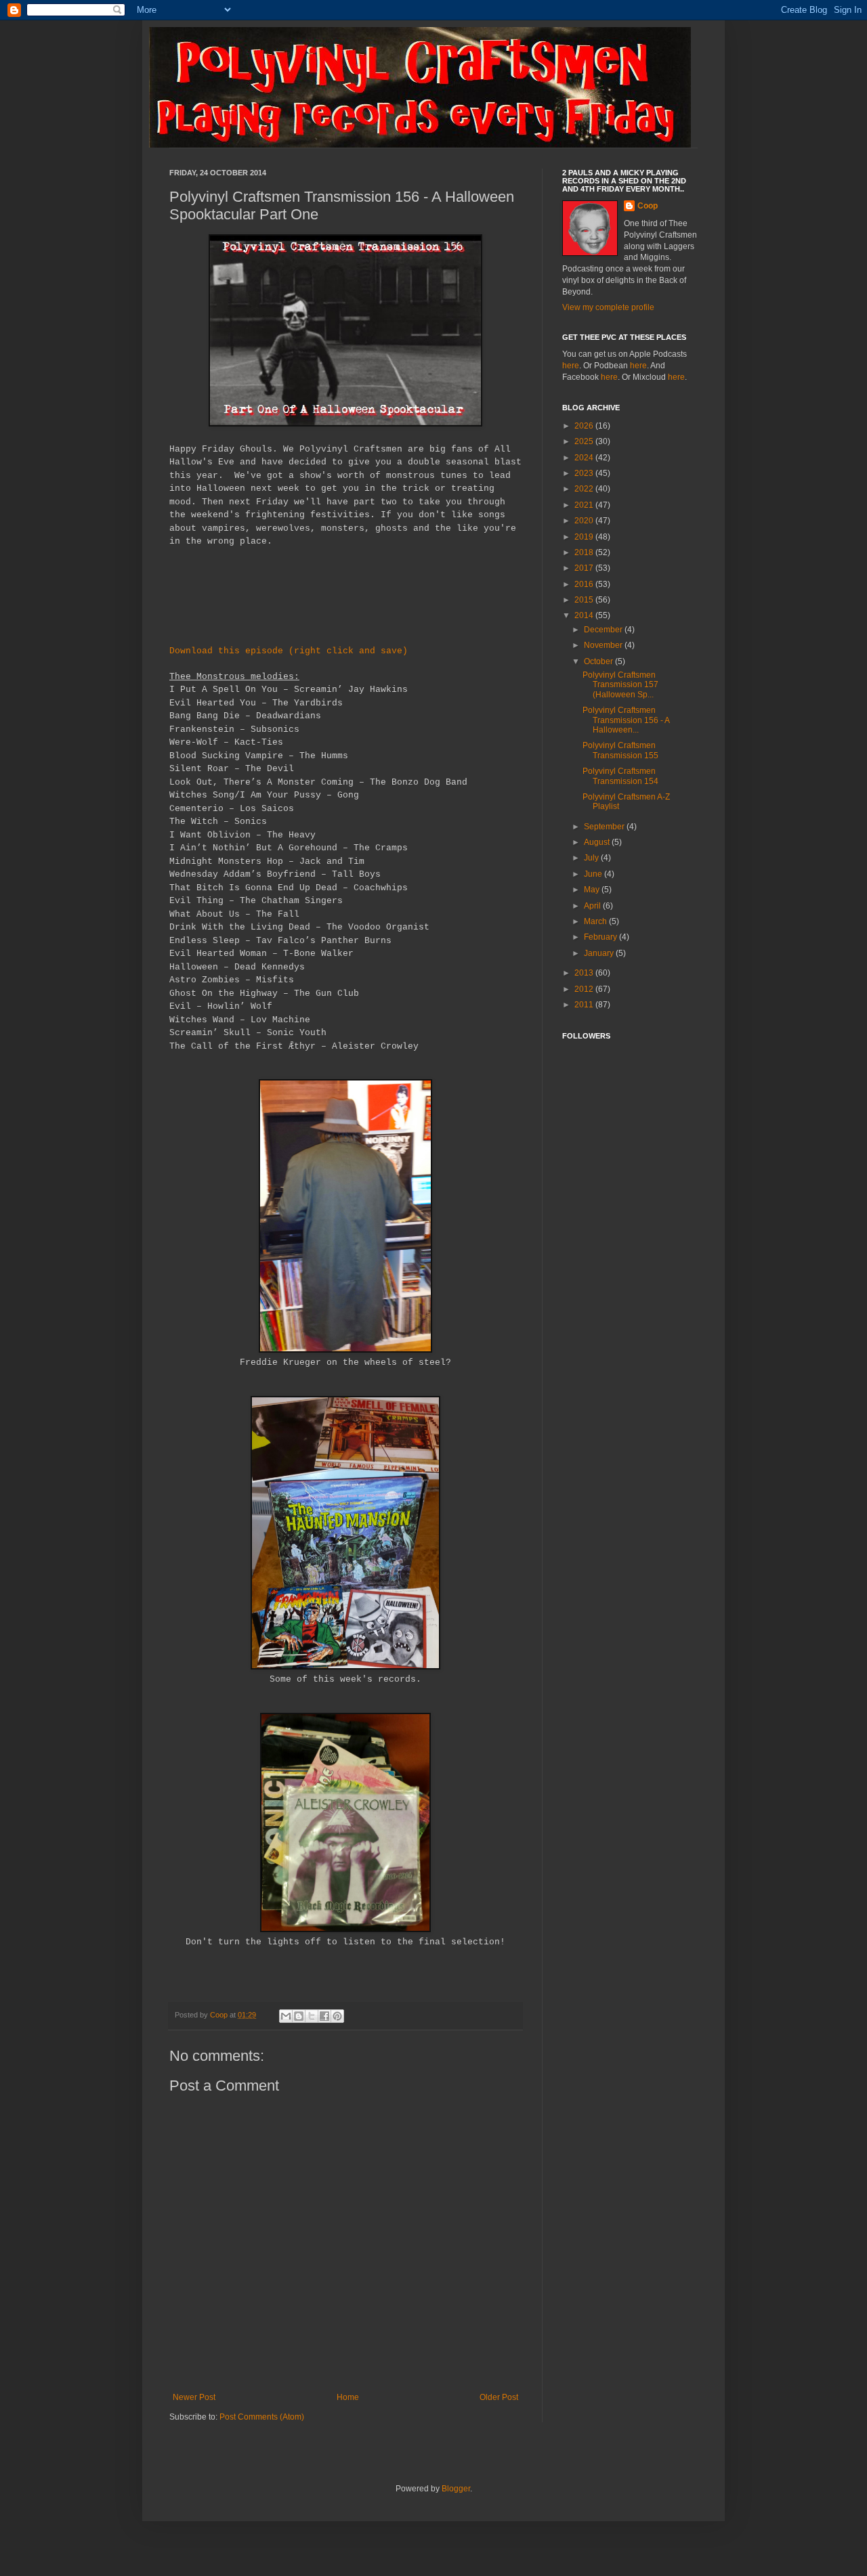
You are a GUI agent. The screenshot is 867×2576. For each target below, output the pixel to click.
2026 (585, 426)
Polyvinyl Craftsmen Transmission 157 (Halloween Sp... (620, 685)
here (571, 366)
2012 (585, 989)
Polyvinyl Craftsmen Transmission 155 (620, 750)
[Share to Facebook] (324, 2016)
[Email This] (286, 2016)
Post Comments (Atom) (262, 2417)
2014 (585, 615)
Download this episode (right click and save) (289, 651)
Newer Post (194, 2397)
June (594, 874)
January (600, 953)
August (598, 842)
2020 (585, 521)
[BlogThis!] (299, 2016)
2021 (585, 505)
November (604, 645)
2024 (585, 458)
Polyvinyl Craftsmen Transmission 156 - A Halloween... (626, 720)
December (604, 630)
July (592, 858)
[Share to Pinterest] (337, 2016)
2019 (585, 537)
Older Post (499, 2397)
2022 (585, 489)
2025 (585, 441)
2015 (585, 600)
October (599, 661)
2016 (585, 584)
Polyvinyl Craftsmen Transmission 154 (620, 776)
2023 (585, 473)
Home (348, 2397)
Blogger (456, 2489)
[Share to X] (312, 2016)
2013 (585, 973)
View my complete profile (608, 307)
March (596, 921)
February (601, 937)
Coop (220, 2015)
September (605, 827)
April (593, 906)
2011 (585, 1005)
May (593, 890)
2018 (585, 552)
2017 (585, 568)
